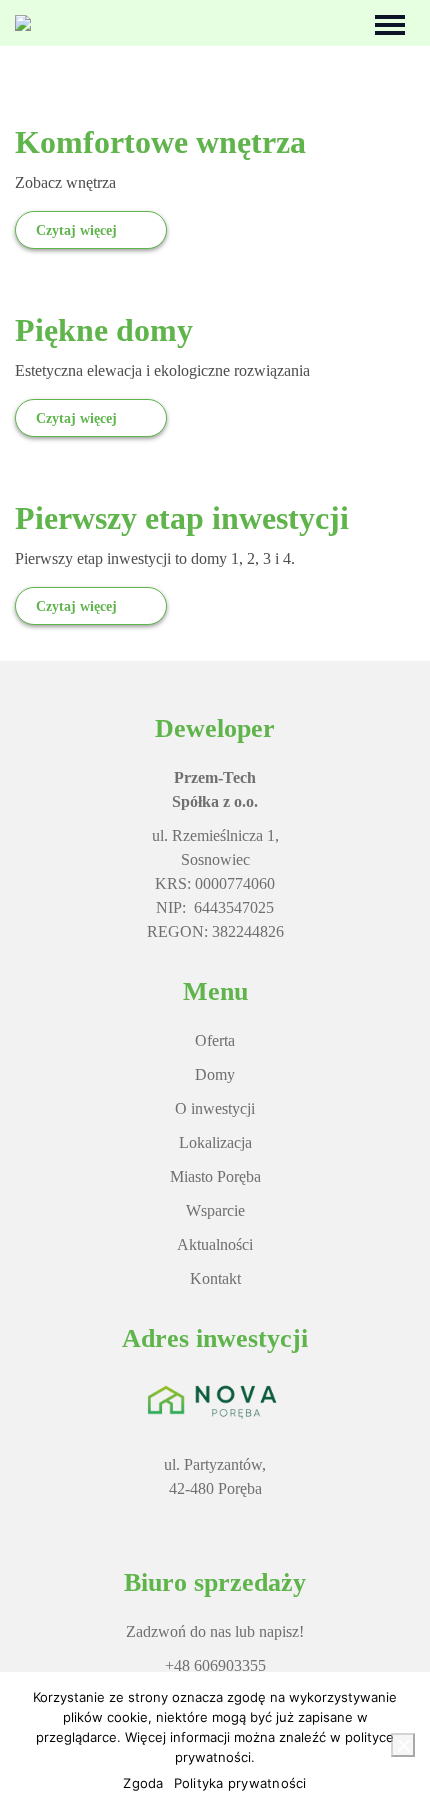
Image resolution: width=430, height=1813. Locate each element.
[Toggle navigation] (390, 23)
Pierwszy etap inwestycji (182, 518)
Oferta (215, 1040)
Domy (215, 1074)
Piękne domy (104, 330)
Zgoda (143, 1783)
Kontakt (215, 1278)
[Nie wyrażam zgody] (403, 1745)
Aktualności (215, 1244)
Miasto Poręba (215, 1176)
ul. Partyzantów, (215, 1464)
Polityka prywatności (240, 1783)
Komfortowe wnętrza (160, 142)
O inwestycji (215, 1108)
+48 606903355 (215, 1665)
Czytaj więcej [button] (76, 230)
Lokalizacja (215, 1142)
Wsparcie (215, 1210)
